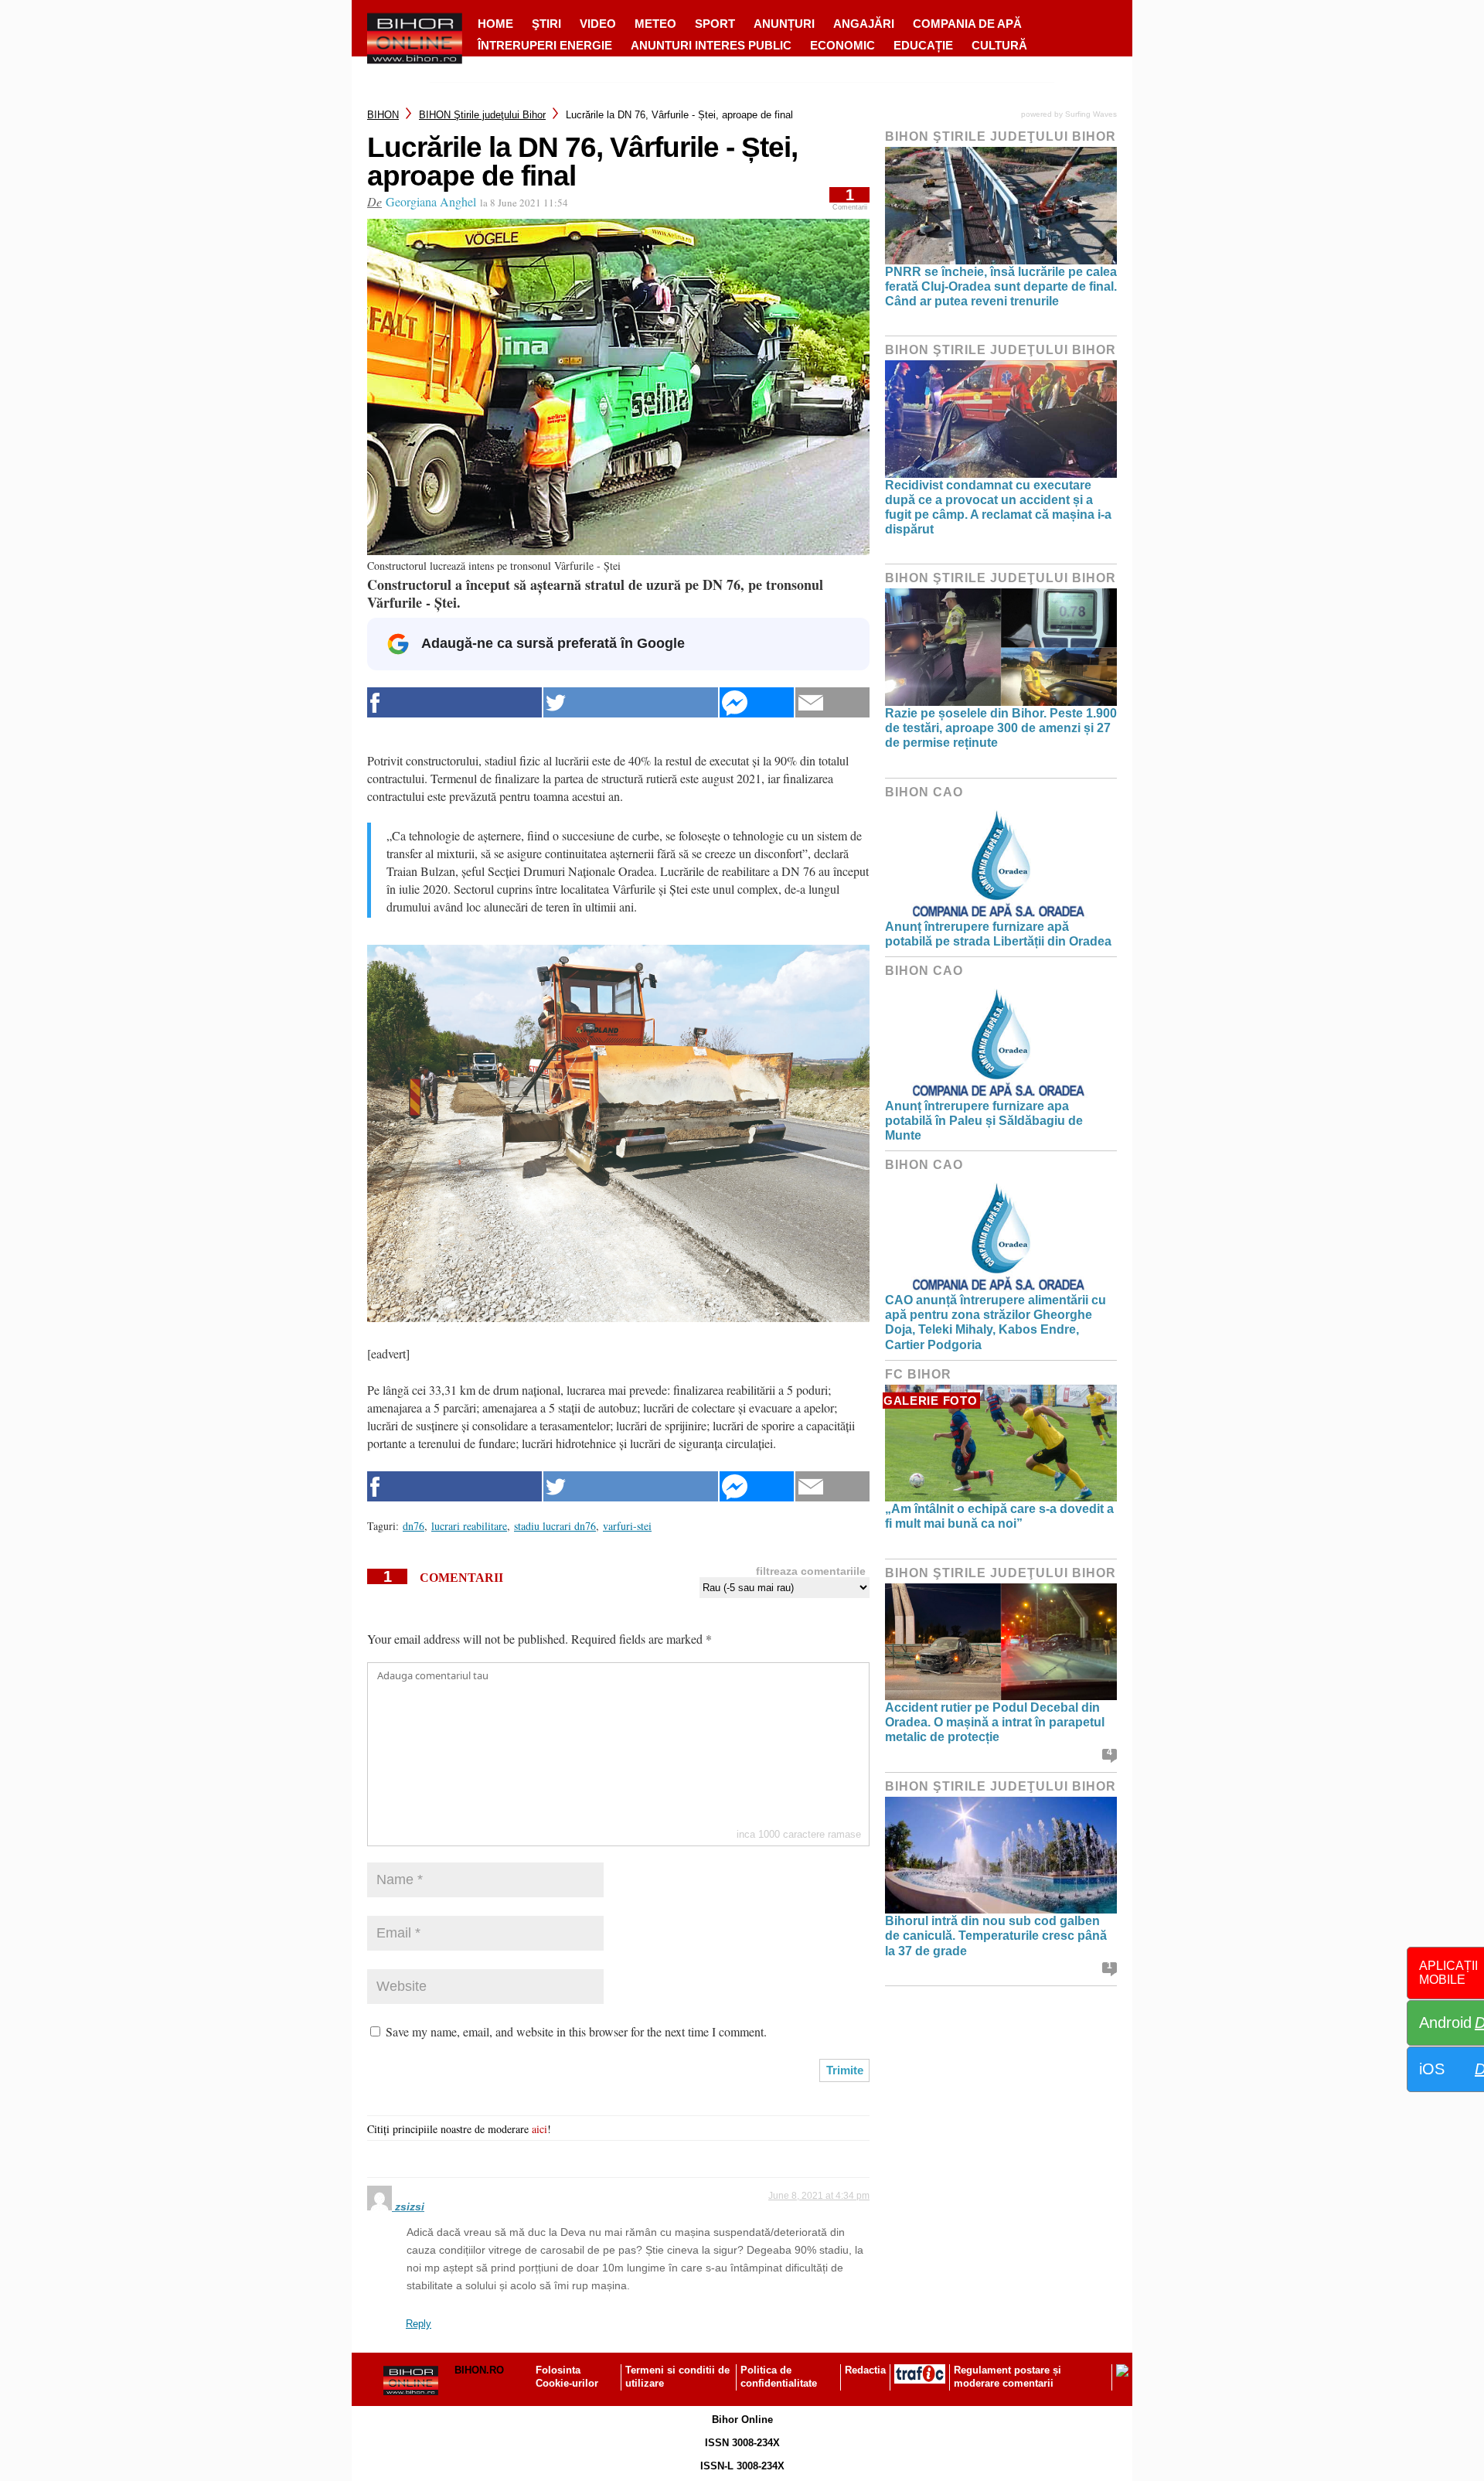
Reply (419, 2324)
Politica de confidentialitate (779, 2377)
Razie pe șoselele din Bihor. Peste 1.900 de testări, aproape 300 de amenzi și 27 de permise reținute (1001, 728)
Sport (715, 24)
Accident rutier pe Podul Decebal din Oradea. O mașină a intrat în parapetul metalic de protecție (995, 1722)
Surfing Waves (1091, 114)
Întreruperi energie (545, 45)
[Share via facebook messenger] (757, 702)
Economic (842, 45)
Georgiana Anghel (431, 201)
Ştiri (546, 24)
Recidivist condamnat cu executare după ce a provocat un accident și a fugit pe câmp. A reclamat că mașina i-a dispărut (998, 508)
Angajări (864, 24)
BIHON (383, 115)
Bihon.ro (479, 2370)
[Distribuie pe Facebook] (454, 702)
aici (539, 2129)
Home (495, 24)
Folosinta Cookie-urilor (567, 2377)
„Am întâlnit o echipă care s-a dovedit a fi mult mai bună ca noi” (999, 1516)
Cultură (999, 45)
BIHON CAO (924, 792)
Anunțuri (784, 24)
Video (598, 24)
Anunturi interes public (711, 45)
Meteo (655, 24)
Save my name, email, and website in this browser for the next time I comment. (576, 2031)
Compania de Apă (967, 24)
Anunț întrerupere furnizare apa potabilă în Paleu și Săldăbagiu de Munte (984, 1121)
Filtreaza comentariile (811, 1571)
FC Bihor (918, 1374)
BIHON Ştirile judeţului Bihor (482, 115)
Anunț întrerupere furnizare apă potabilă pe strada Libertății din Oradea (998, 934)
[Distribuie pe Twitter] (631, 702)
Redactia (865, 2370)
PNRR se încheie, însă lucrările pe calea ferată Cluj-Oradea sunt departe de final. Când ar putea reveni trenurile (1001, 286)
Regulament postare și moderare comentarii (1007, 2377)
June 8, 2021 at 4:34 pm (819, 2196)
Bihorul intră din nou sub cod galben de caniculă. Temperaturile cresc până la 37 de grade (996, 1936)
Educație (923, 45)
